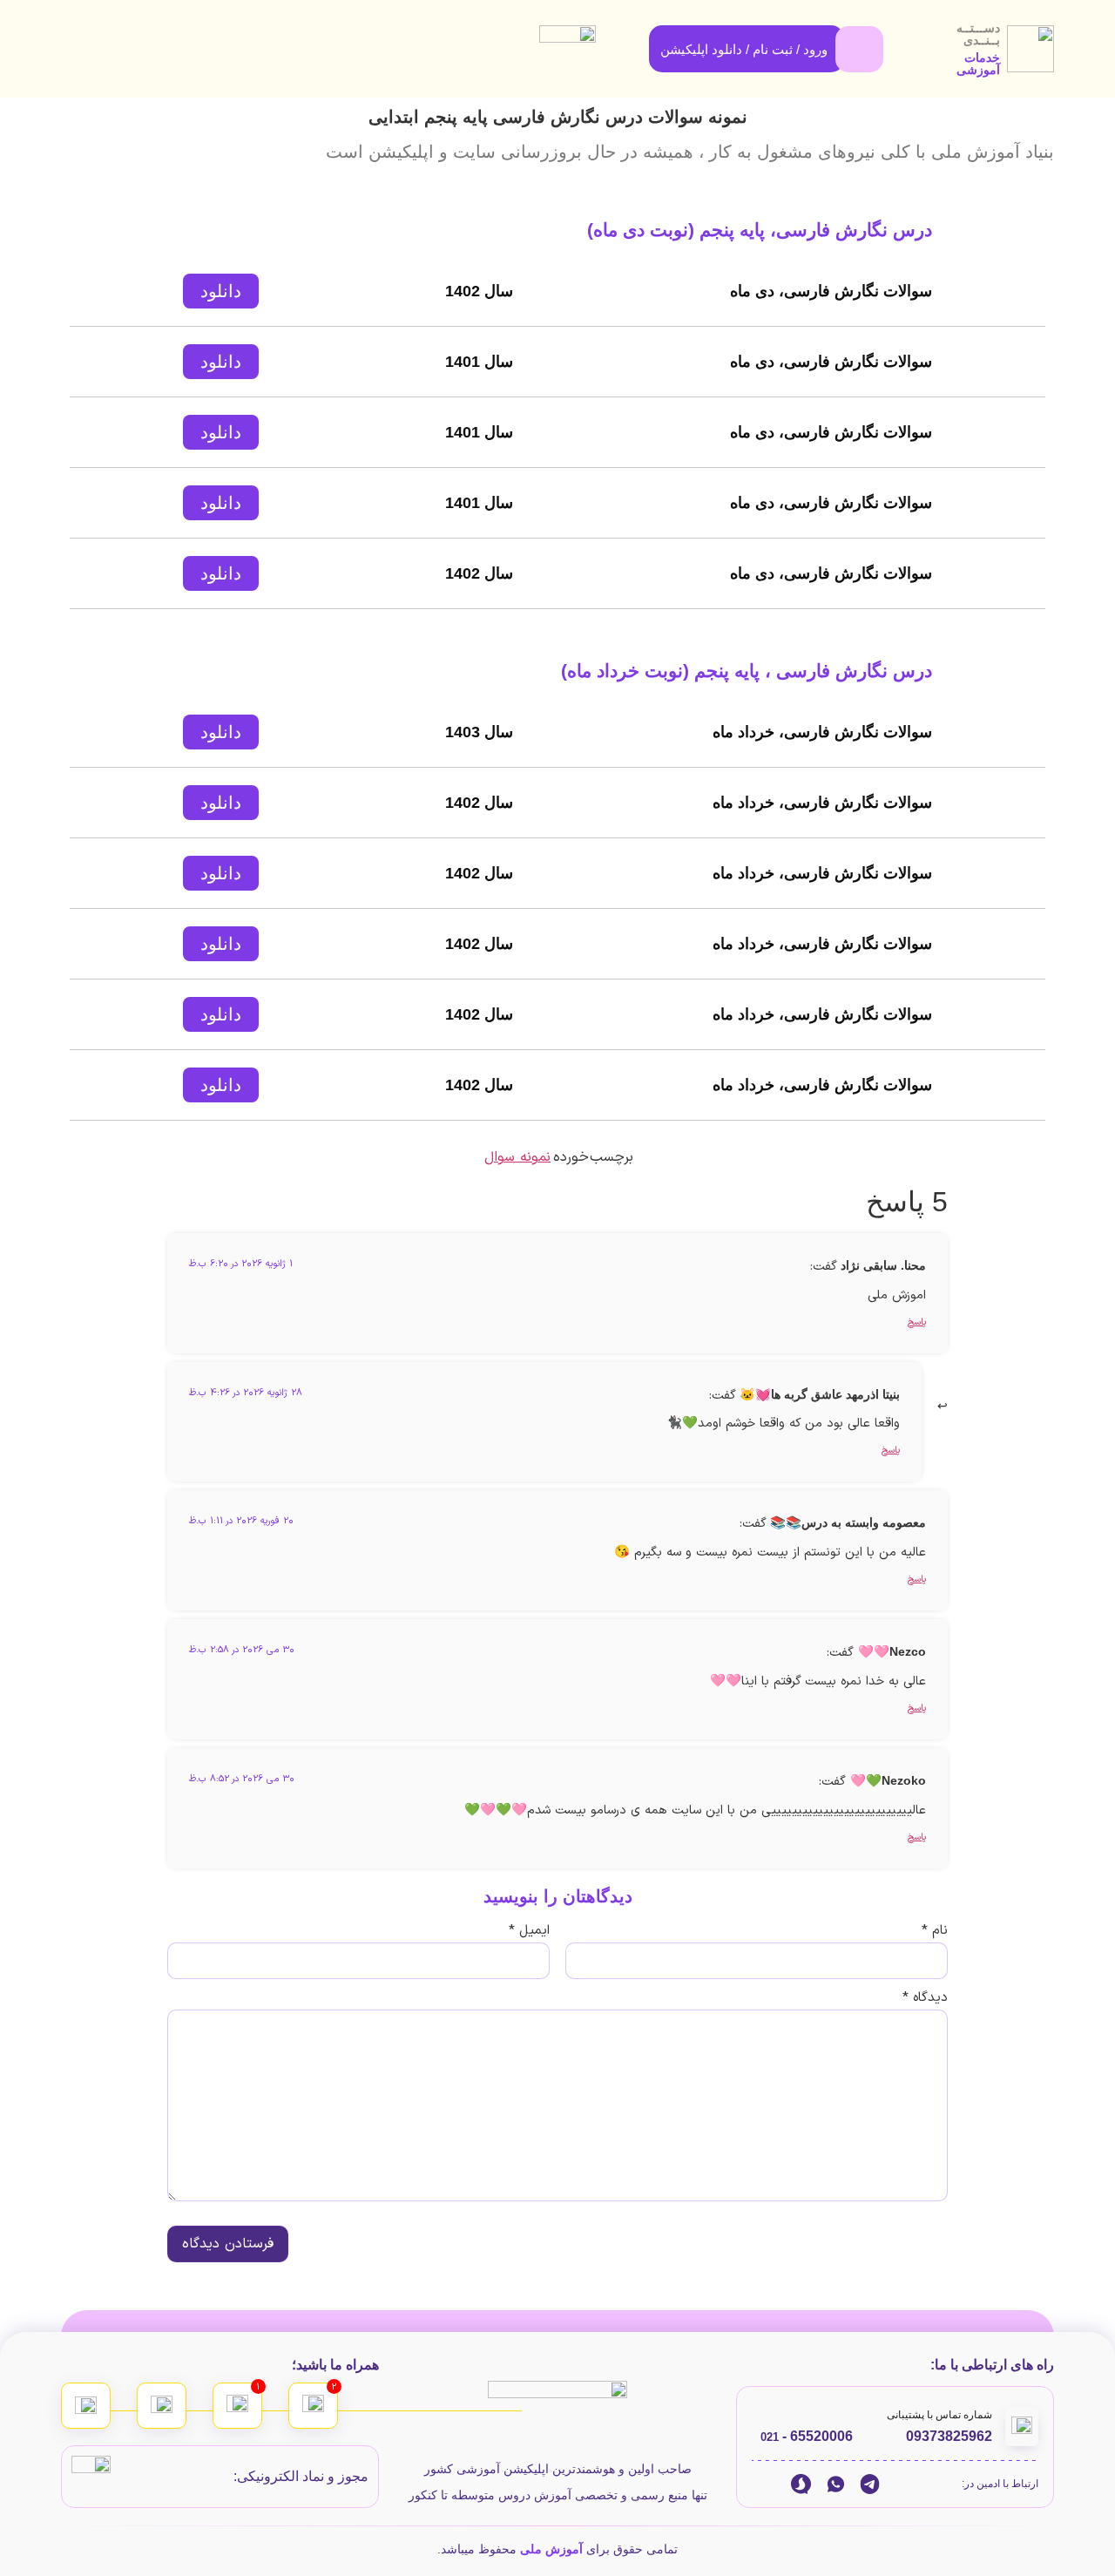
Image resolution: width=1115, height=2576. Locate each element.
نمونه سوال (517, 1157)
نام (935, 1931)
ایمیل (529, 1931)
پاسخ (917, 1322)
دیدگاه (925, 1998)
